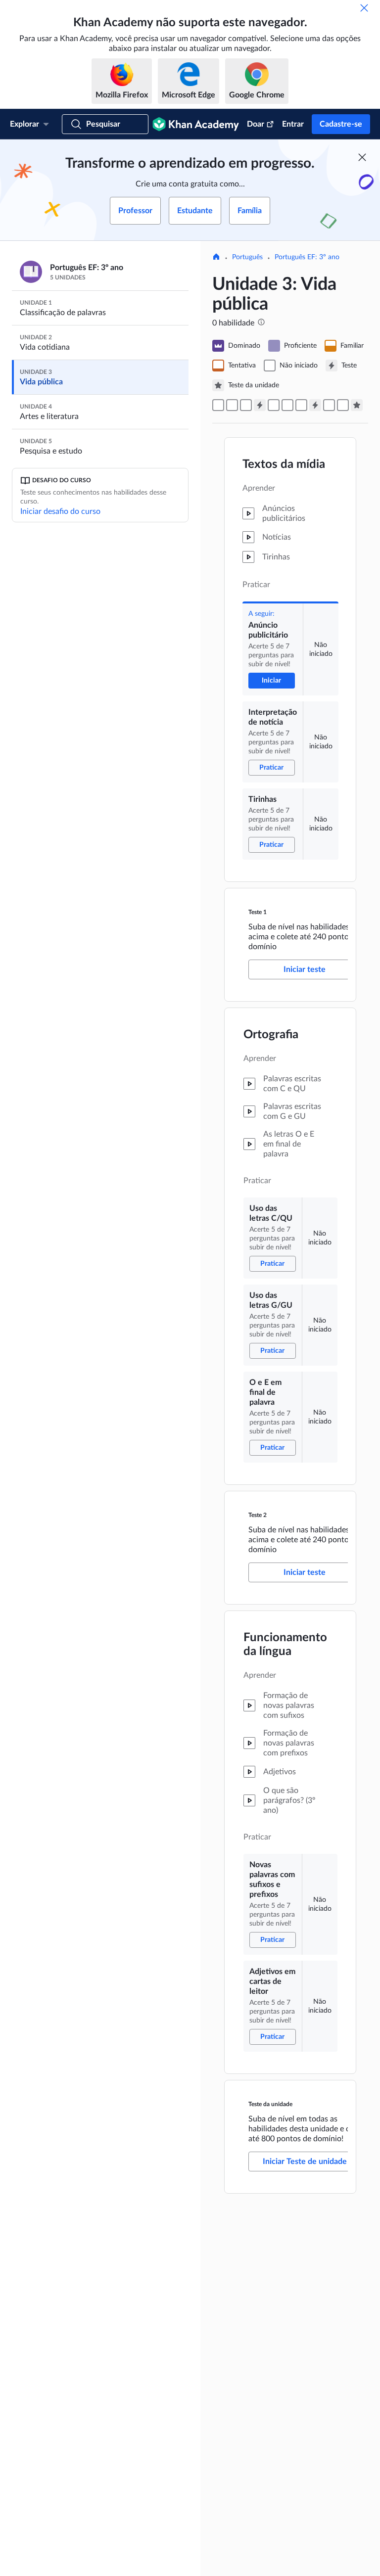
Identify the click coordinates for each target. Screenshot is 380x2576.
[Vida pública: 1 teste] (260, 405)
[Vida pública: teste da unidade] (357, 405)
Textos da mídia (284, 464)
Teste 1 (258, 912)
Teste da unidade (270, 2104)
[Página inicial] (216, 258)
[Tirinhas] (246, 405)
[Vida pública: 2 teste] (315, 405)
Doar (256, 124)
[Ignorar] (364, 8)
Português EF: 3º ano (307, 257)
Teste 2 (258, 1515)
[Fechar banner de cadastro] (362, 157)
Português (247, 257)
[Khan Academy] (196, 124)
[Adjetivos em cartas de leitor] (343, 405)
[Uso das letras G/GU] (287, 405)
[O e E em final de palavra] (301, 405)
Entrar (293, 124)
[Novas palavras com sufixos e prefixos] (329, 405)
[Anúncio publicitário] (218, 405)
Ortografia (271, 1035)
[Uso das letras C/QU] (274, 405)
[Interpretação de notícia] (232, 405)
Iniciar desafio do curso (60, 511)
